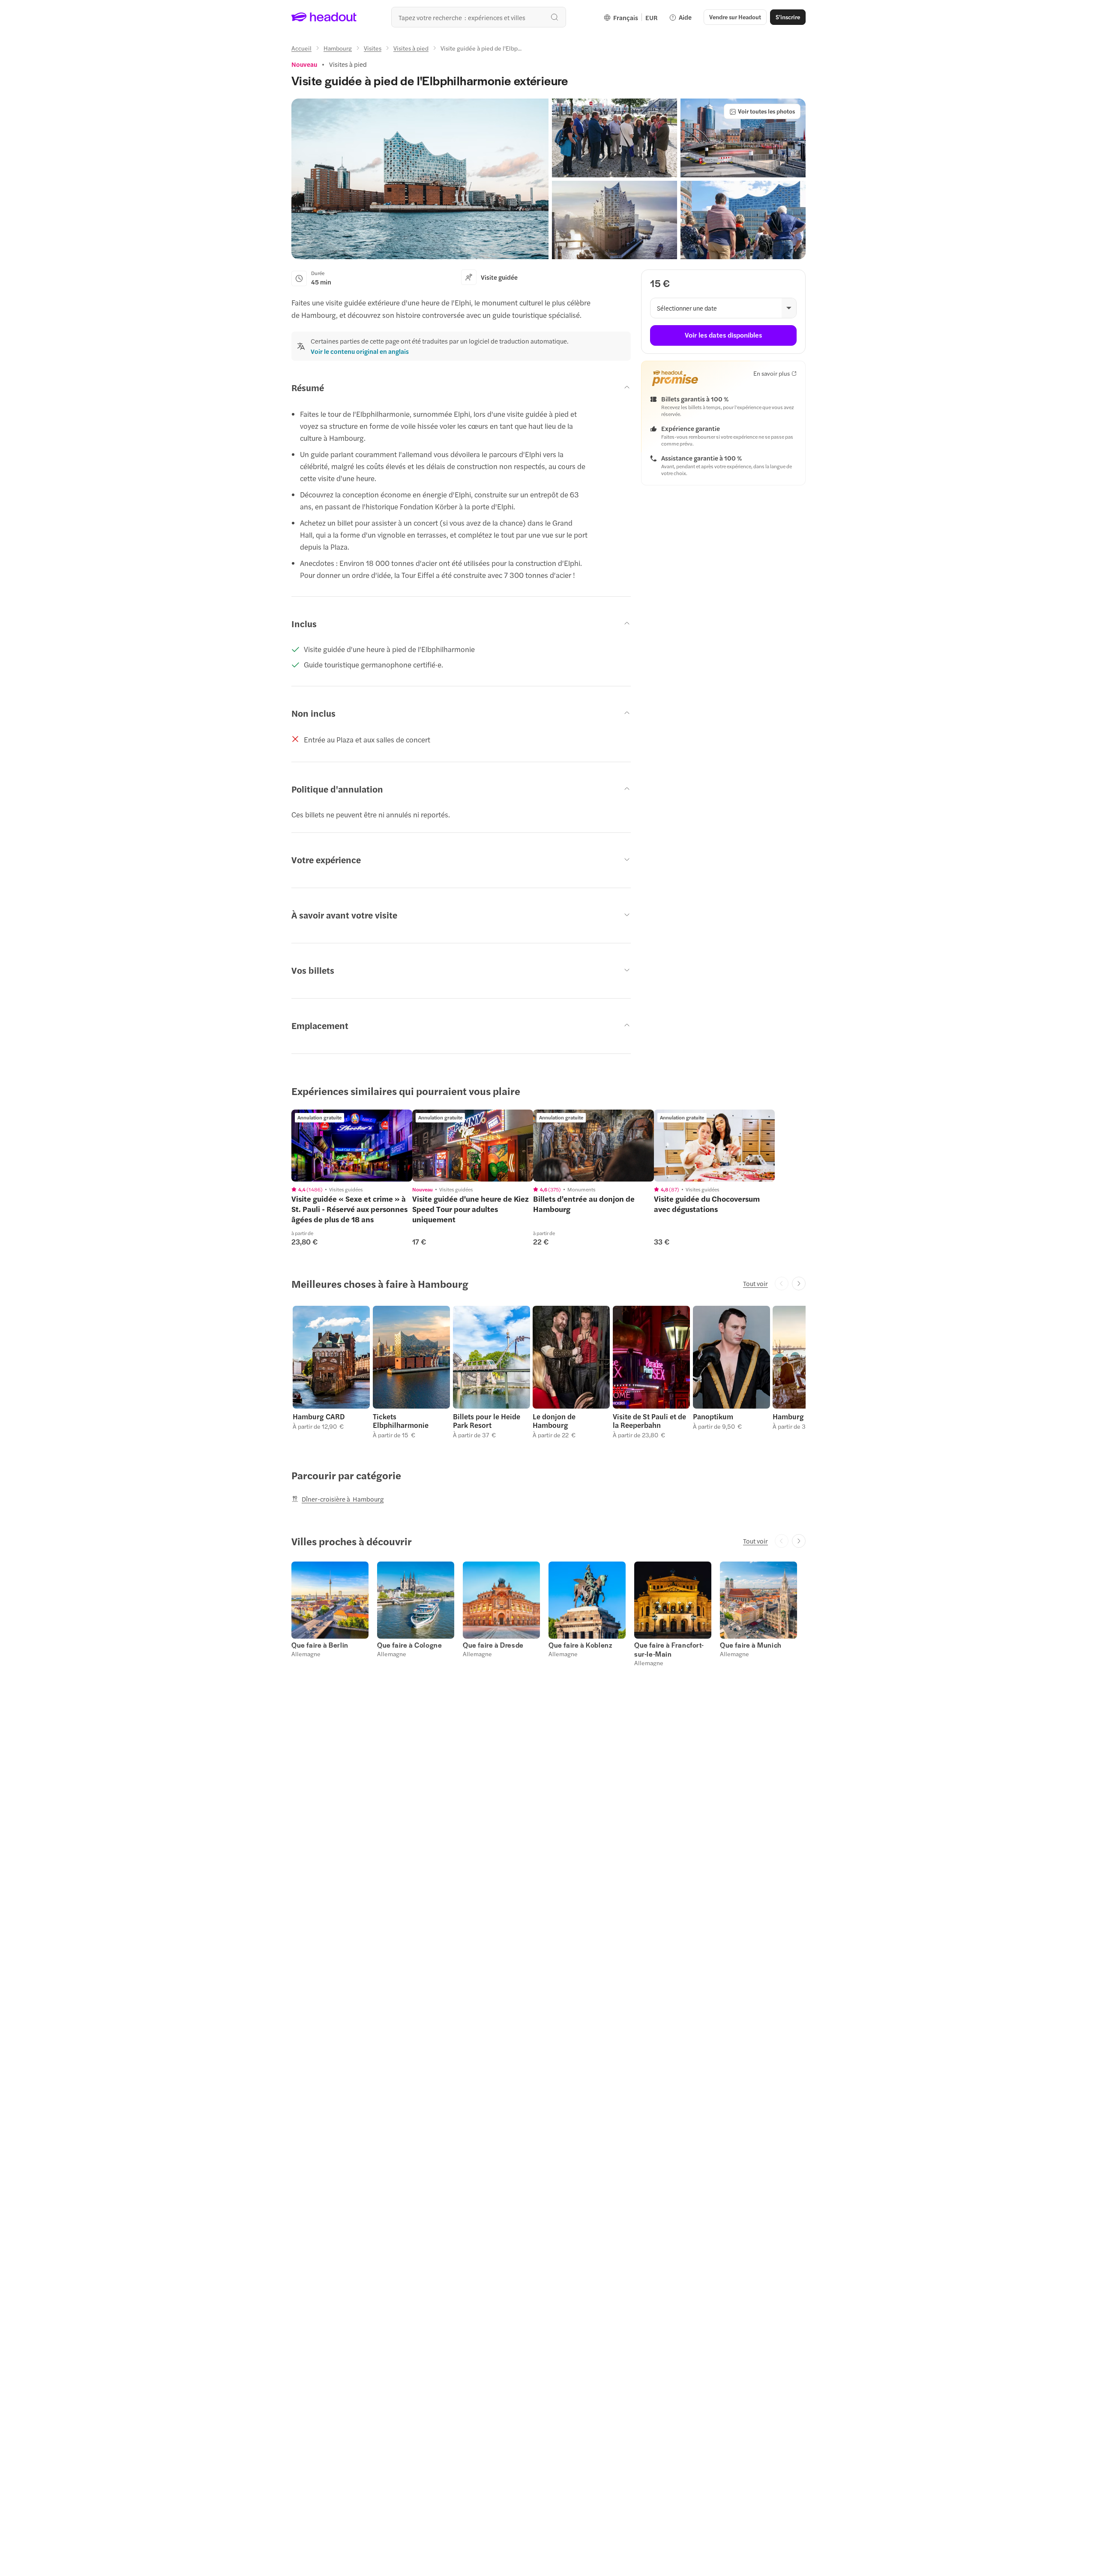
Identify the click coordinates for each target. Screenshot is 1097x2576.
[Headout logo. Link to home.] (324, 17)
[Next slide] (799, 1284)
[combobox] (479, 17)
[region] (352, 1146)
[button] (420, 179)
